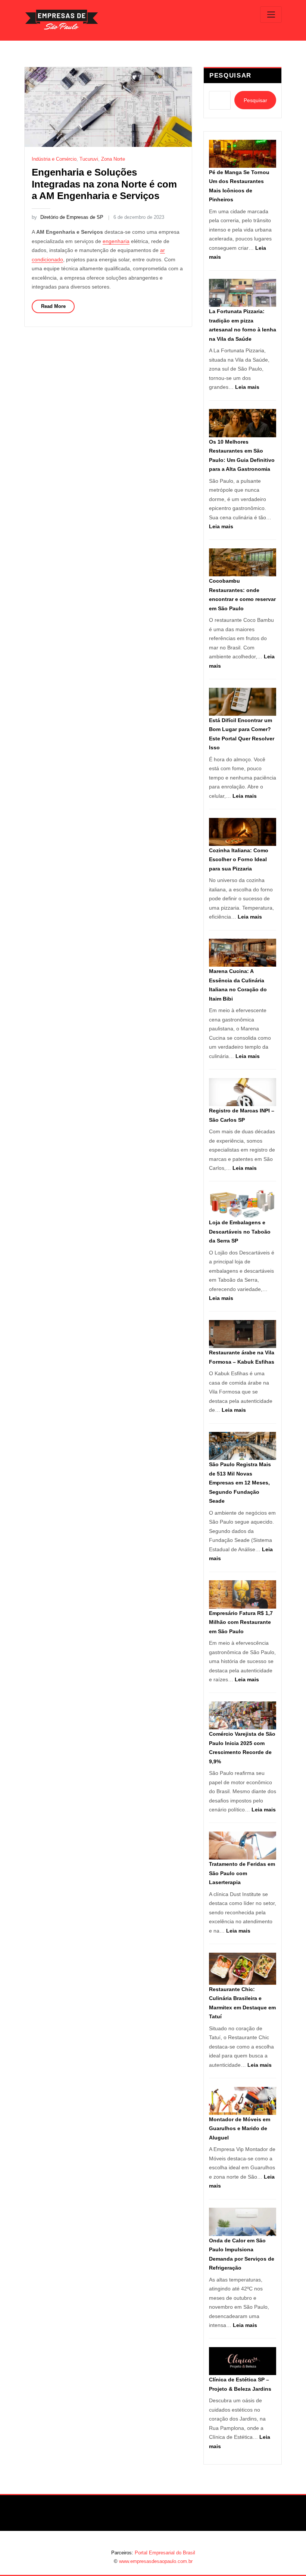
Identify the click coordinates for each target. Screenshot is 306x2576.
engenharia (116, 241)
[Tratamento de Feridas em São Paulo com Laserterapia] (243, 1846)
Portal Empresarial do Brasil (165, 2553)
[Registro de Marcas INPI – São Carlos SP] (243, 1092)
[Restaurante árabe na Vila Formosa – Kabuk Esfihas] (243, 1334)
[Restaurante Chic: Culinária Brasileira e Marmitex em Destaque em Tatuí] (243, 1969)
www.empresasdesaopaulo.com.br (156, 2561)
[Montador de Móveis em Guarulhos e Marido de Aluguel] (243, 2101)
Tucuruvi (89, 159)
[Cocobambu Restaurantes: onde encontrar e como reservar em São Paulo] (243, 562)
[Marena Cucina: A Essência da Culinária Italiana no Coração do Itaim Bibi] (243, 953)
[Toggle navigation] (271, 15)
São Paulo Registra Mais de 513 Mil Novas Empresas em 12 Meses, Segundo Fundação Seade (240, 1483)
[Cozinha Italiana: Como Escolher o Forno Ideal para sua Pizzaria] (243, 832)
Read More (53, 306)
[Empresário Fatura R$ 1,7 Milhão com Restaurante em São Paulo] (243, 1594)
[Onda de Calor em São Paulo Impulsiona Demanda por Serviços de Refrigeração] (243, 2222)
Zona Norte (113, 159)
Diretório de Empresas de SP (67, 217)
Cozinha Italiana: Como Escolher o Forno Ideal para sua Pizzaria (239, 859)
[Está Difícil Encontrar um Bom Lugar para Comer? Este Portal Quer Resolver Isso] (243, 702)
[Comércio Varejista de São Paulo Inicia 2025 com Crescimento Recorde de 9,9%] (243, 1715)
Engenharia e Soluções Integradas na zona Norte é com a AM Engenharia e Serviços (104, 184)
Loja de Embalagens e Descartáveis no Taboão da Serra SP (240, 1232)
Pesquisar (230, 75)
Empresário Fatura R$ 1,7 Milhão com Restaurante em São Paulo (241, 1622)
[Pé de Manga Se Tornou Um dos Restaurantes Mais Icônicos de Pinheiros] (243, 154)
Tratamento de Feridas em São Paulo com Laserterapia (242, 1873)
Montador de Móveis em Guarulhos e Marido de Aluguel (240, 2128)
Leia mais (247, 387)
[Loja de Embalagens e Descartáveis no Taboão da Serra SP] (243, 1204)
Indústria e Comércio (54, 159)
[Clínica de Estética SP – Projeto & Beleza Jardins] (243, 2361)
